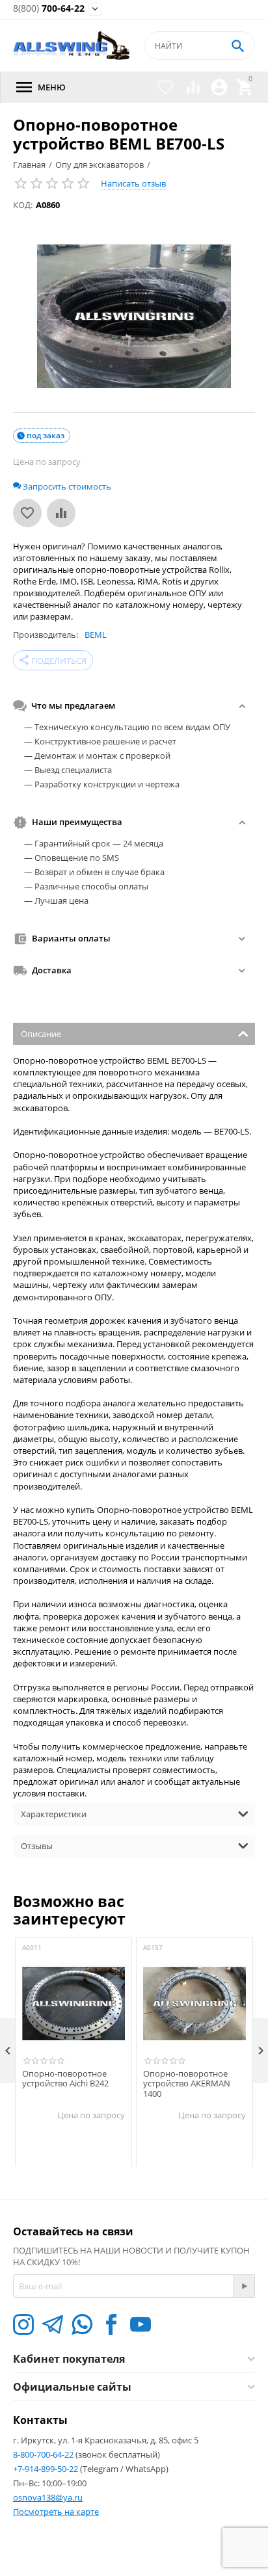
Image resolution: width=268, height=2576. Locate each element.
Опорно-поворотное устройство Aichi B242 (65, 2079)
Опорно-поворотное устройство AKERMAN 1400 (187, 2084)
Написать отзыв (133, 183)
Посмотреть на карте (56, 2512)
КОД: (23, 205)
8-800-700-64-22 (44, 2454)
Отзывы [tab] (37, 1846)
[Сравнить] (61, 513)
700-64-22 (49, 9)
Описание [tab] (41, 1034)
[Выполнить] (244, 2286)
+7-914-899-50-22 (47, 2469)
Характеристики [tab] (54, 1814)
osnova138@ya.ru (48, 2497)
